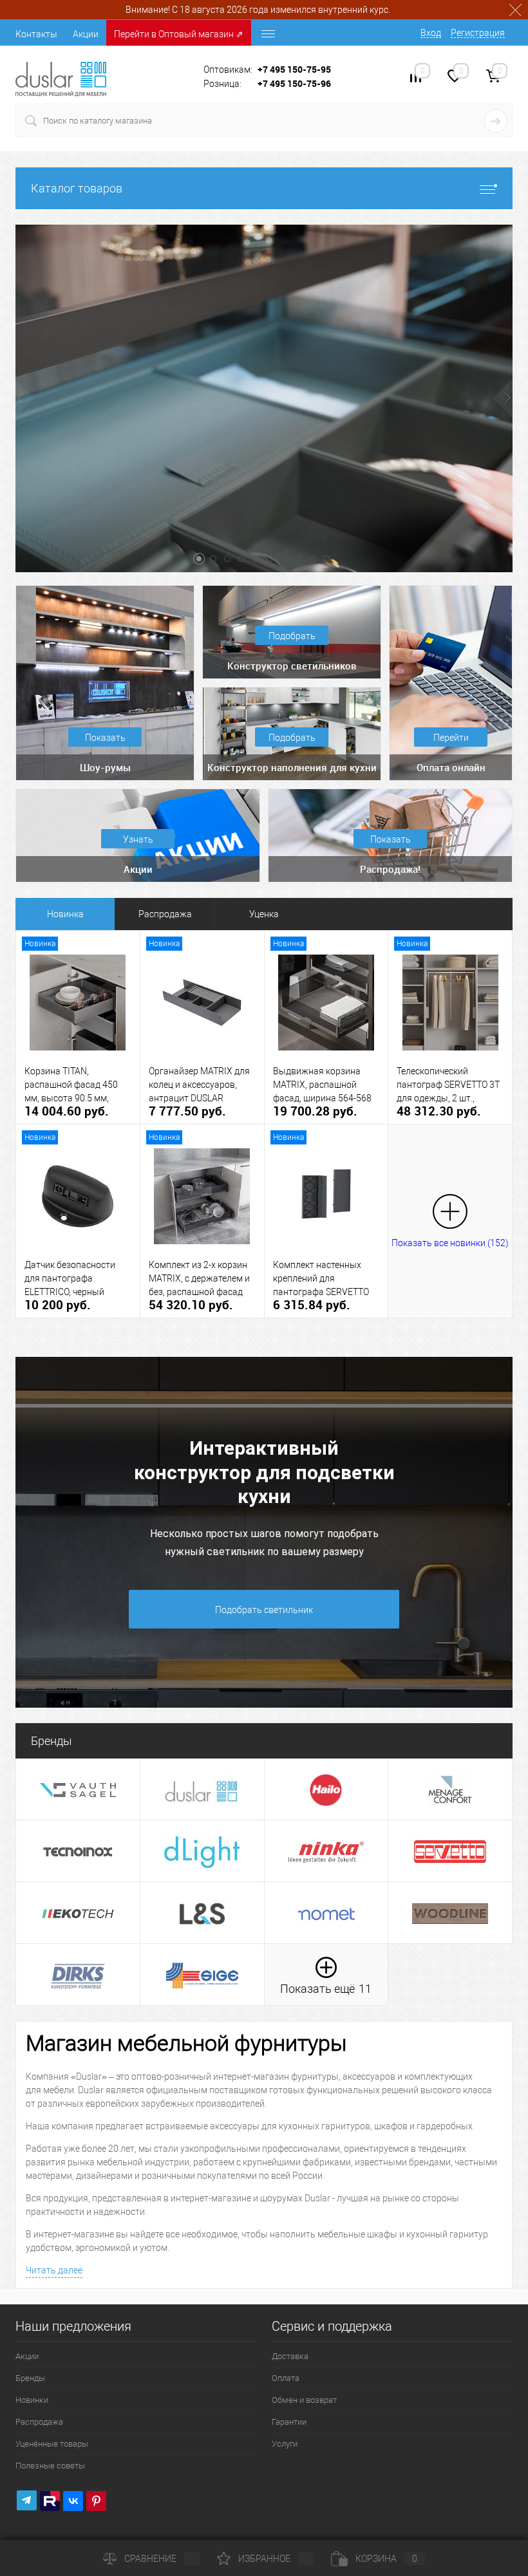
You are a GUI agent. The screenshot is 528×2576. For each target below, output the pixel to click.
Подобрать (292, 636)
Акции (86, 34)
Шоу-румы (105, 767)
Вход (431, 33)
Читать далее (54, 2270)
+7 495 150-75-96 (294, 83)
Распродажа (165, 914)
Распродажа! (390, 869)
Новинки (32, 2400)
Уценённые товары (52, 2444)
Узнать (138, 839)
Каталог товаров (77, 188)
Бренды (30, 2378)
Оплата (286, 2378)
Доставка (290, 2356)
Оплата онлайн (451, 767)
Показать (105, 738)
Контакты (36, 34)
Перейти (451, 738)
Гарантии (289, 2422)
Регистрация (478, 33)
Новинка (65, 914)
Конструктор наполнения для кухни (292, 767)
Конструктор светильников (292, 666)
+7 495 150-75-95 (294, 69)
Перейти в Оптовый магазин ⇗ (179, 34)
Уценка (264, 914)
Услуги (285, 2444)
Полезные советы (50, 2466)
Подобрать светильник (264, 1610)
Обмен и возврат (304, 2400)
